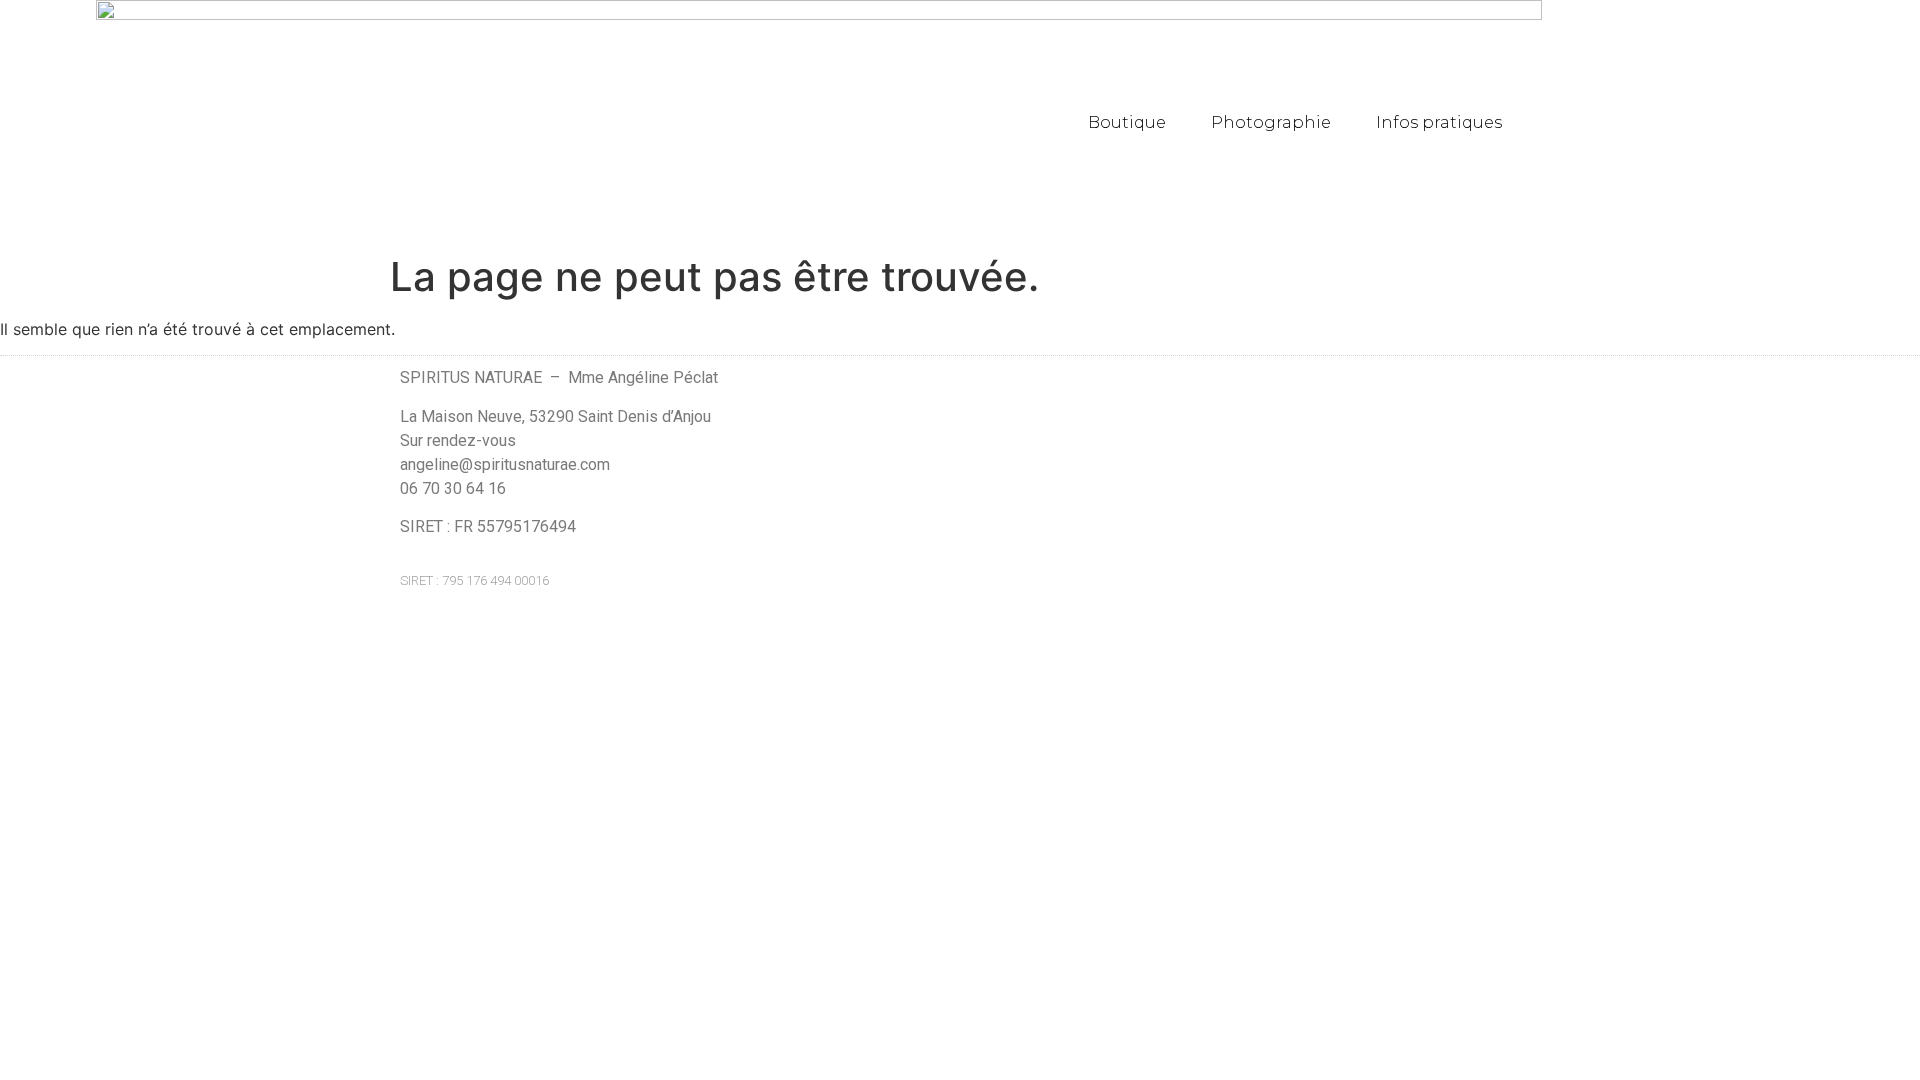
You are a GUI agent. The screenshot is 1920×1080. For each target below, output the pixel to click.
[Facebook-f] (1474, 476)
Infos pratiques (1439, 122)
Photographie (1271, 122)
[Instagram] (1512, 476)
